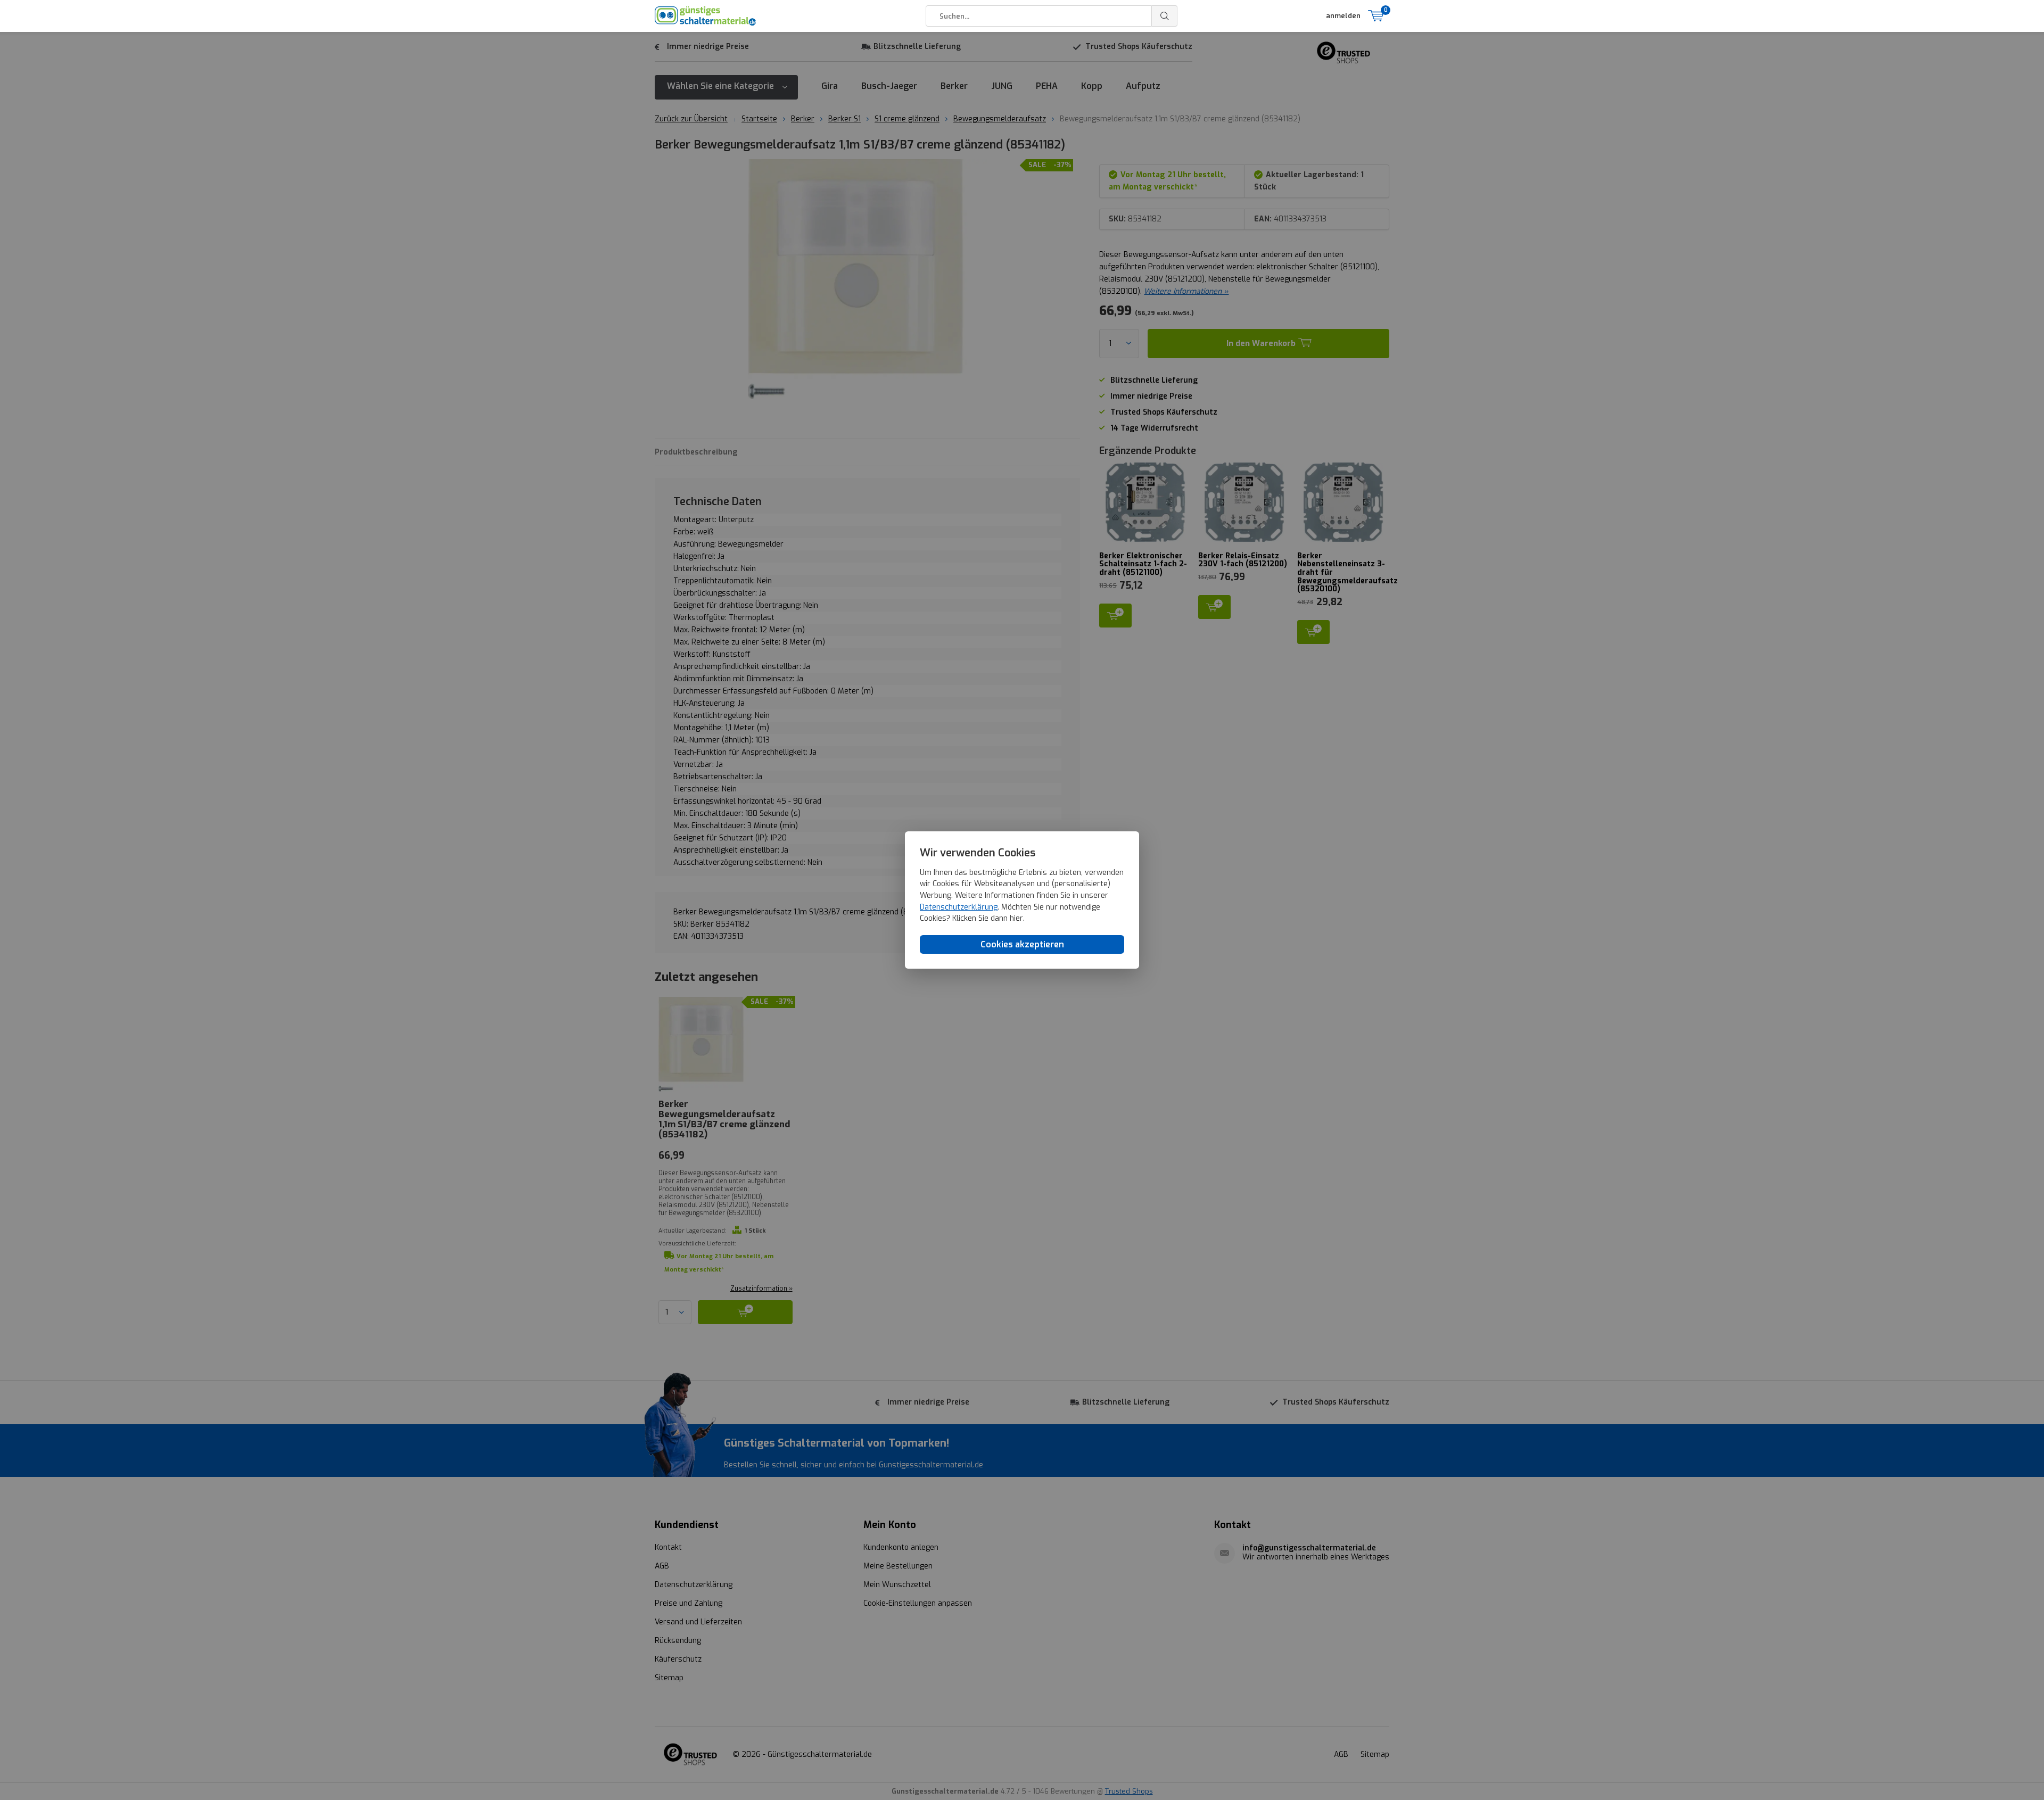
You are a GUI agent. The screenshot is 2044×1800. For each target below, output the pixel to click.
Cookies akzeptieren (1022, 944)
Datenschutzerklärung (959, 907)
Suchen (1165, 16)
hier (1016, 918)
